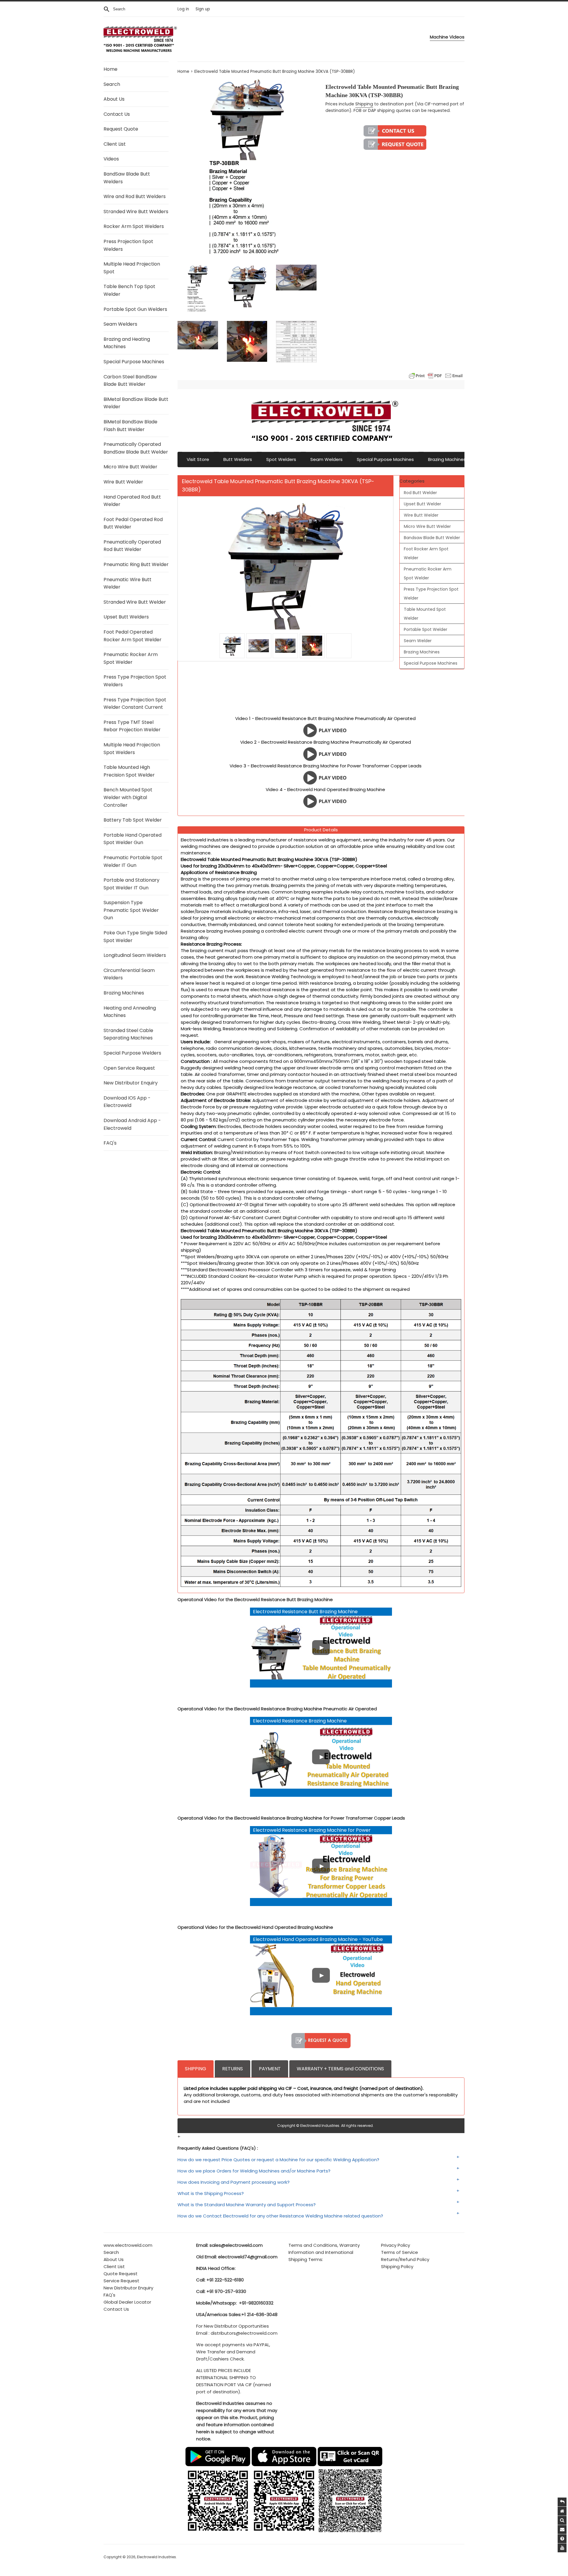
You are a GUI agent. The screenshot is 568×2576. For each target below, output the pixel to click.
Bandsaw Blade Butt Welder (432, 538)
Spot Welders (281, 459)
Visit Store (198, 459)
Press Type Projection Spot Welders (135, 681)
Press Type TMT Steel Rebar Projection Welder (132, 726)
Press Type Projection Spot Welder (431, 594)
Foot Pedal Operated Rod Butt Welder (133, 523)
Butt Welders (238, 459)
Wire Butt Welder (123, 482)
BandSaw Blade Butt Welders (127, 178)
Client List (115, 144)
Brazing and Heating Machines (127, 343)
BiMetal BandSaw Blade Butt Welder (136, 403)
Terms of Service (400, 2252)
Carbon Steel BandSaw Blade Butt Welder (130, 381)
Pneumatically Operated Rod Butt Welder (132, 546)
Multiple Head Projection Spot (132, 268)
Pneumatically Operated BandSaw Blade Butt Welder (136, 448)
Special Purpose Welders (132, 1053)
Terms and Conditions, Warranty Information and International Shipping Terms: (324, 2252)
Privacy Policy (396, 2245)
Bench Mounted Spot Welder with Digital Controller (128, 797)
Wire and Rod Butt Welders (135, 196)
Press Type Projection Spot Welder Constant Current (135, 704)
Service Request (121, 2281)
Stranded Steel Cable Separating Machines (128, 1034)
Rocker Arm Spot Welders (134, 226)
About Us (114, 99)
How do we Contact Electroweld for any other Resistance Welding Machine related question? (280, 2216)
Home (110, 69)
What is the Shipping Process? (211, 2193)
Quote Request (121, 2274)
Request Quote (121, 129)
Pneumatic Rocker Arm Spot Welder (131, 658)
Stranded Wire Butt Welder (135, 602)
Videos (111, 159)
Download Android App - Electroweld (132, 1124)
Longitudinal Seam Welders (135, 955)
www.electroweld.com (128, 2245)
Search (112, 84)
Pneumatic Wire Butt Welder (128, 583)
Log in (183, 9)
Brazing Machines (124, 993)
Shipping (364, 104)
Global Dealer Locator (127, 2302)
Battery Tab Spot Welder (133, 820)
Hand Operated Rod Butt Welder (132, 501)
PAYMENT (270, 2069)
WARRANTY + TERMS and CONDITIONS (340, 2069)
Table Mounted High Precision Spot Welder (129, 771)
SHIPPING (196, 2069)
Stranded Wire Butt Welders (136, 212)
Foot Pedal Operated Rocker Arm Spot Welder (133, 636)
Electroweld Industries (156, 2557)
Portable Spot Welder (426, 629)
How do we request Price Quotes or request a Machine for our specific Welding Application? (278, 2160)
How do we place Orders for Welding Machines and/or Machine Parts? (254, 2171)
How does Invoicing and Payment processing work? (234, 2182)
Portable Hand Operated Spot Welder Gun (133, 839)
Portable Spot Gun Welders (135, 309)
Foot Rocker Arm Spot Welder (426, 553)
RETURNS (233, 2069)
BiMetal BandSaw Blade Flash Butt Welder (130, 426)
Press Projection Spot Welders (128, 245)
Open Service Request (129, 1068)
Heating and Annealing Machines (130, 1012)
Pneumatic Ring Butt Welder (136, 564)
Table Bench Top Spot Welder (129, 290)
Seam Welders (120, 324)
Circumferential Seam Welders (129, 974)
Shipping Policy (397, 2266)
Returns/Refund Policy (405, 2259)
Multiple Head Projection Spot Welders (132, 749)
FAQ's (110, 1143)
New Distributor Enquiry (131, 1083)
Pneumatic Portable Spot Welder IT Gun (133, 861)
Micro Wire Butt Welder (130, 467)
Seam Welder (418, 641)
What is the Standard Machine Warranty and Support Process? (247, 2205)
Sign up (203, 9)
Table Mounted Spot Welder (425, 614)
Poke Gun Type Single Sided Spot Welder (135, 937)
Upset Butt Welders (126, 617)
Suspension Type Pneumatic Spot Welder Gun (131, 910)
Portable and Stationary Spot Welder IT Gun (131, 884)
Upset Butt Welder (422, 504)
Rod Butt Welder (420, 493)
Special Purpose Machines (134, 362)
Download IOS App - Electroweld (127, 1102)
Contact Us (117, 114)
